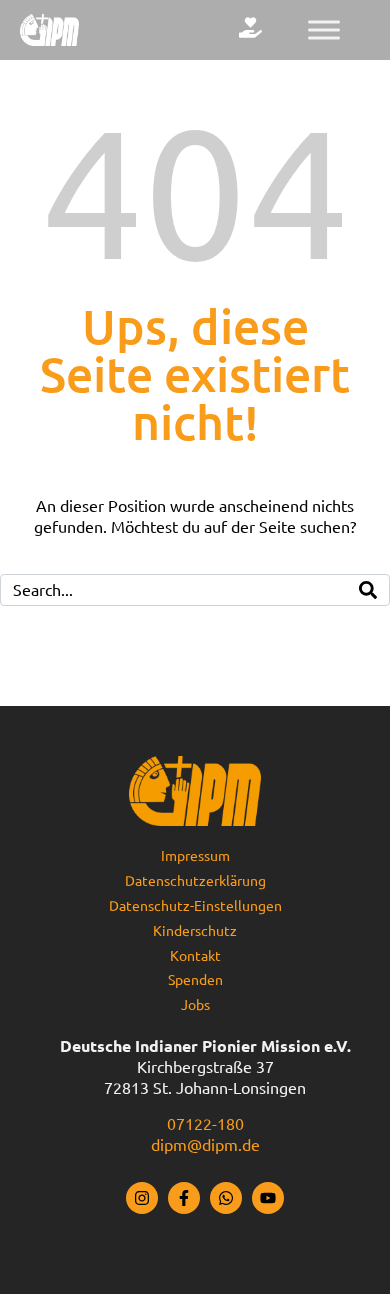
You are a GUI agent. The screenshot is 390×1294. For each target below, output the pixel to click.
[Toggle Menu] (324, 29)
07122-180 (205, 1124)
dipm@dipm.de (205, 1145)
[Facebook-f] (184, 1198)
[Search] (368, 590)
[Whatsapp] (226, 1198)
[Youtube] (268, 1198)
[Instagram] (142, 1198)
